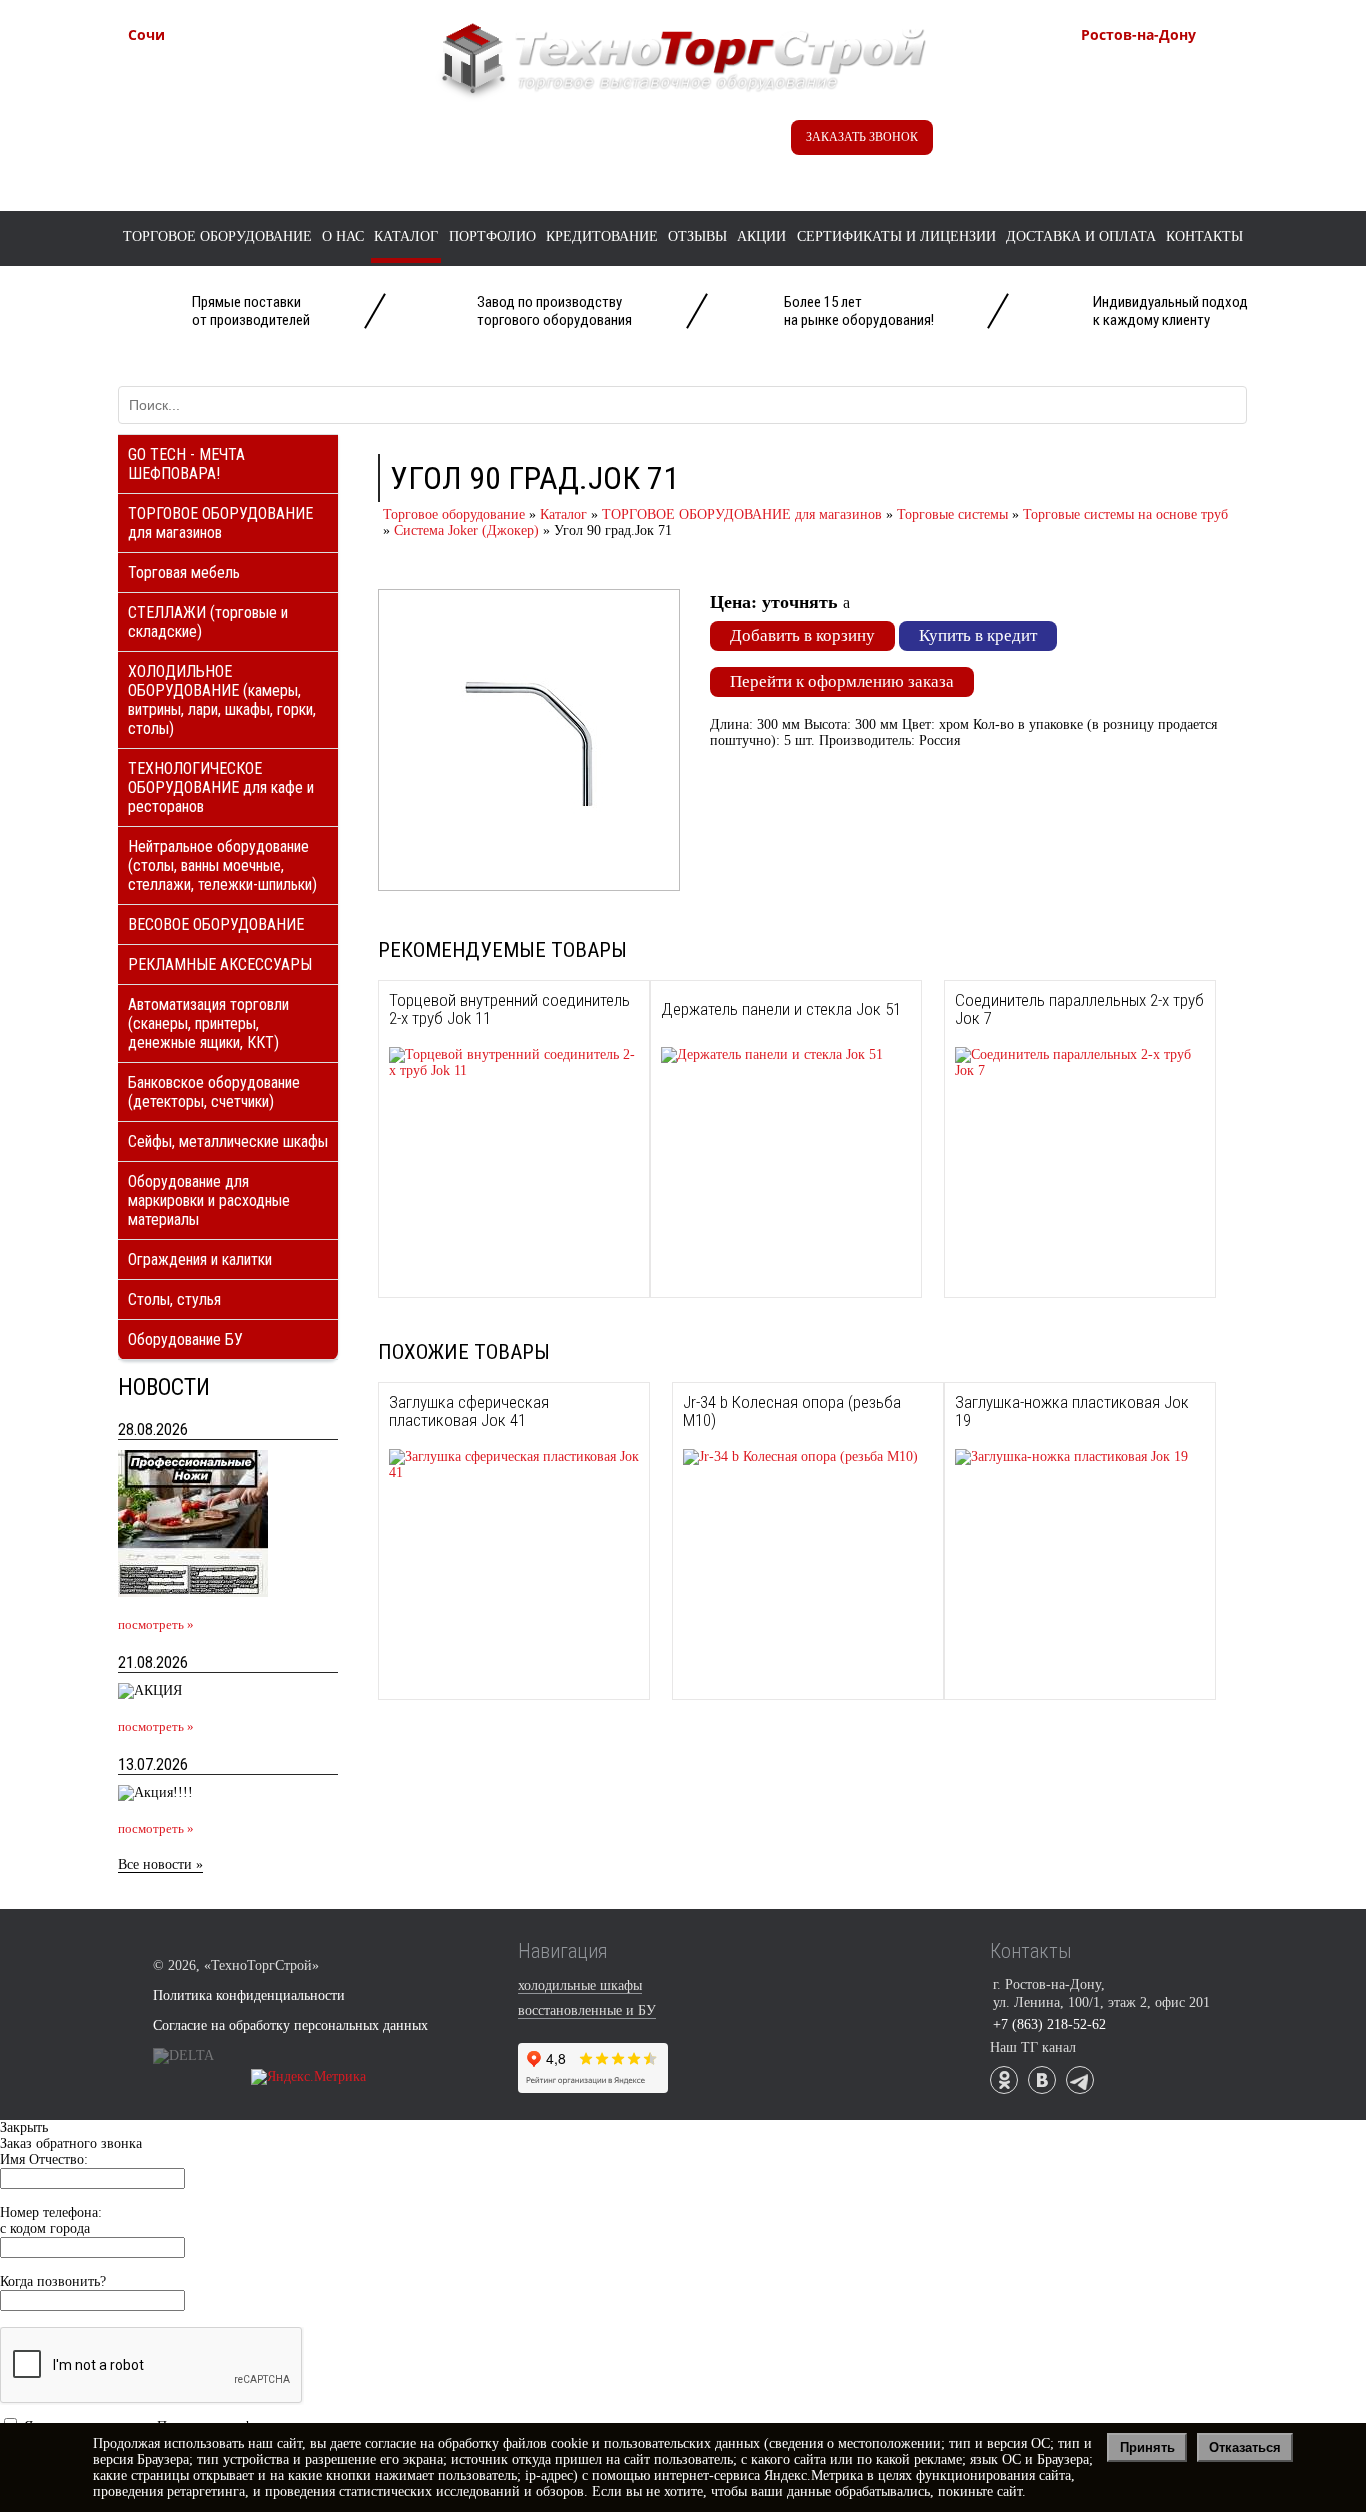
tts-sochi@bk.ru (220, 131)
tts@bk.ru (1154, 152)
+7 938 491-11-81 (227, 67)
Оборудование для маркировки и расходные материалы (209, 1200)
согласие (390, 2443)
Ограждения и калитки (200, 1259)
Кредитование (602, 236)
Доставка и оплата (1081, 236)
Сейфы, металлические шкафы (228, 1141)
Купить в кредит (978, 635)
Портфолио (492, 236)
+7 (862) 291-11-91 (232, 88)
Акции (761, 236)
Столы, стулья (174, 1299)
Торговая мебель (184, 572)
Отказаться (1245, 2447)
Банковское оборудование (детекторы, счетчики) (214, 1092)
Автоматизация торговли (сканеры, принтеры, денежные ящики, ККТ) (208, 1023)
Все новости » (160, 1864)
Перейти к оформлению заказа (842, 681)
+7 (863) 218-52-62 (1185, 67)
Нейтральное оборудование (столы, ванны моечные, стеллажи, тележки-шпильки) (222, 865)
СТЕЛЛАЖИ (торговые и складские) (208, 622)
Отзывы (697, 236)
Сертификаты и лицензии (896, 236)
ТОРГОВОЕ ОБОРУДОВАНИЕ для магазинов (220, 523)
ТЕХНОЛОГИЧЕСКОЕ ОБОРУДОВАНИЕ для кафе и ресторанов (221, 787)
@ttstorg (658, 141)
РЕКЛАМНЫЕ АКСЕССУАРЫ (220, 964)
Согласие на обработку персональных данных (290, 2025)
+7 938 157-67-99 (1180, 109)
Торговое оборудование (217, 236)
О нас (343, 236)
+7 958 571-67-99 (1180, 88)
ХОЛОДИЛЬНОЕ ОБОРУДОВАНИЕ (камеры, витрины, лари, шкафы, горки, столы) (222, 700)
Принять (1147, 2447)
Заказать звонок (862, 137)
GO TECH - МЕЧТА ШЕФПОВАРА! (186, 464)
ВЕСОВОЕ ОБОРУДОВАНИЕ (216, 924)
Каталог (406, 236)
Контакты (1204, 236)
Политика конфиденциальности (249, 1995)
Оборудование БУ (185, 1339)
